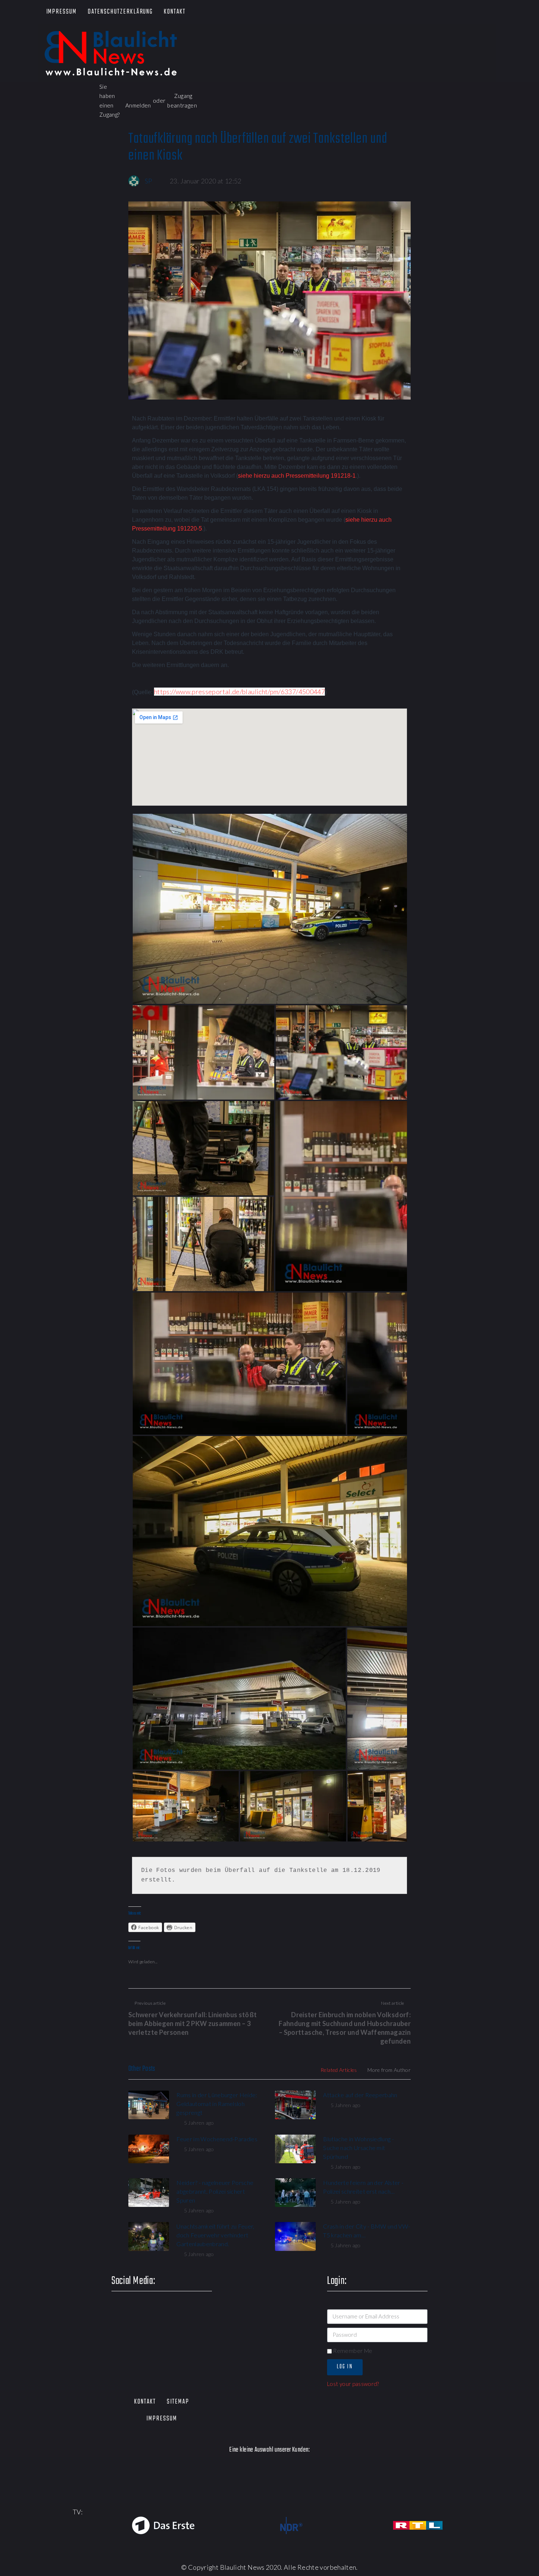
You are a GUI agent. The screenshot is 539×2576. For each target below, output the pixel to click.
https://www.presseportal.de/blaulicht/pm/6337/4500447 (239, 692)
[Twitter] (431, 12)
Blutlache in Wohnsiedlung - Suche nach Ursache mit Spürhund (358, 2148)
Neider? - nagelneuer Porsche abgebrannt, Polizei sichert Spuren (215, 2191)
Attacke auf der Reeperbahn (360, 2095)
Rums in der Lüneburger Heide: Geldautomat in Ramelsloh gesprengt (217, 2104)
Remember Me (352, 2351)
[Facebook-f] (410, 12)
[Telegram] (494, 12)
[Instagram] (473, 12)
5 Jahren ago (199, 2123)
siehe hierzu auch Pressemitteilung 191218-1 (297, 476)
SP (149, 181)
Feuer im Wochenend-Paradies (217, 2139)
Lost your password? (353, 2384)
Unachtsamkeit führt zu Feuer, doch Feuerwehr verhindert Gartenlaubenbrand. (215, 2235)
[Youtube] (452, 12)
